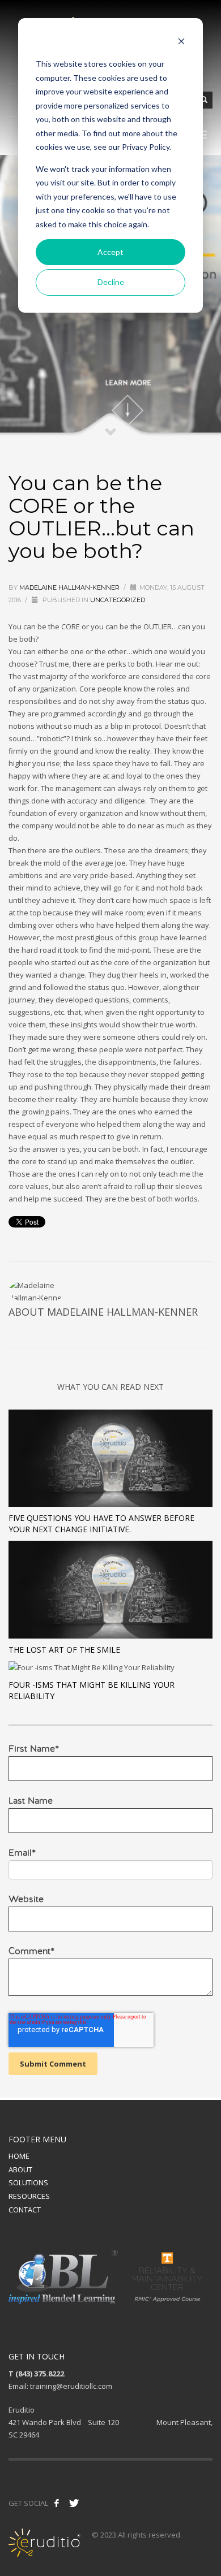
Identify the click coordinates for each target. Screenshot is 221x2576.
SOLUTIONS (28, 2182)
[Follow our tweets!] (74, 2503)
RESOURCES (29, 2196)
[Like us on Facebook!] (57, 2503)
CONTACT (25, 2210)
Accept (110, 252)
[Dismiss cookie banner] (181, 43)
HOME (19, 2156)
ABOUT (20, 2169)
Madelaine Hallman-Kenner (69, 587)
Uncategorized (118, 600)
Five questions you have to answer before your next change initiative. (101, 1523)
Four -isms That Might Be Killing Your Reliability (92, 1690)
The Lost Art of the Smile (64, 1650)
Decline (111, 282)
